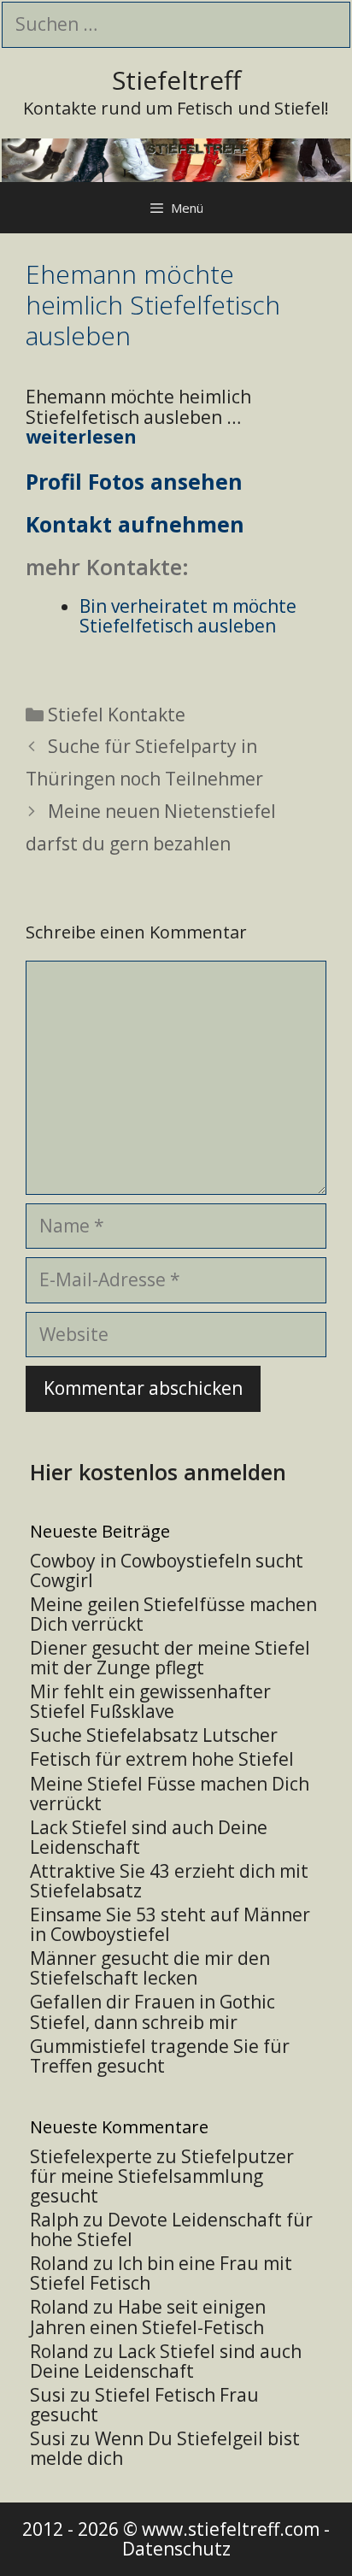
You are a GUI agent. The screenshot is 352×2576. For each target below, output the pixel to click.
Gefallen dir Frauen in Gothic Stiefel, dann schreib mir (153, 2011)
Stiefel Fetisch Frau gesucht (144, 2405)
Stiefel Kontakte (117, 715)
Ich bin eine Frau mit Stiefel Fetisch (161, 2273)
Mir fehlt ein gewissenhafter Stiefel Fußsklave (150, 1701)
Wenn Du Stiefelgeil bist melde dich (165, 2448)
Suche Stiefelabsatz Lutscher (154, 1735)
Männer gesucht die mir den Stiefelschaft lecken (150, 1968)
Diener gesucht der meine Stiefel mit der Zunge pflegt (170, 1658)
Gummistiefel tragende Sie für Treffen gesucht (160, 2056)
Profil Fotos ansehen (134, 481)
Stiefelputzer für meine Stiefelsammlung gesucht (162, 2176)
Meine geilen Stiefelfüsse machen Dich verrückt (173, 1614)
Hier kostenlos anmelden (158, 1472)
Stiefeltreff (176, 80)
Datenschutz (176, 2549)
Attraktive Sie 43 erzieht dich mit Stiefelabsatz (169, 1881)
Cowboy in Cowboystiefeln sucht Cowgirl (167, 1570)
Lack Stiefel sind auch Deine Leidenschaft (149, 1837)
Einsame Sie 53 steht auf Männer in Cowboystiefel (170, 1924)
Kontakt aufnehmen (135, 524)
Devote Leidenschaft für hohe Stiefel (171, 2229)
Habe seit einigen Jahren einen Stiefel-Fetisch (148, 2317)
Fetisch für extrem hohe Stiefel (162, 1759)
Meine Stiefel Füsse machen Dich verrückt (170, 1794)
